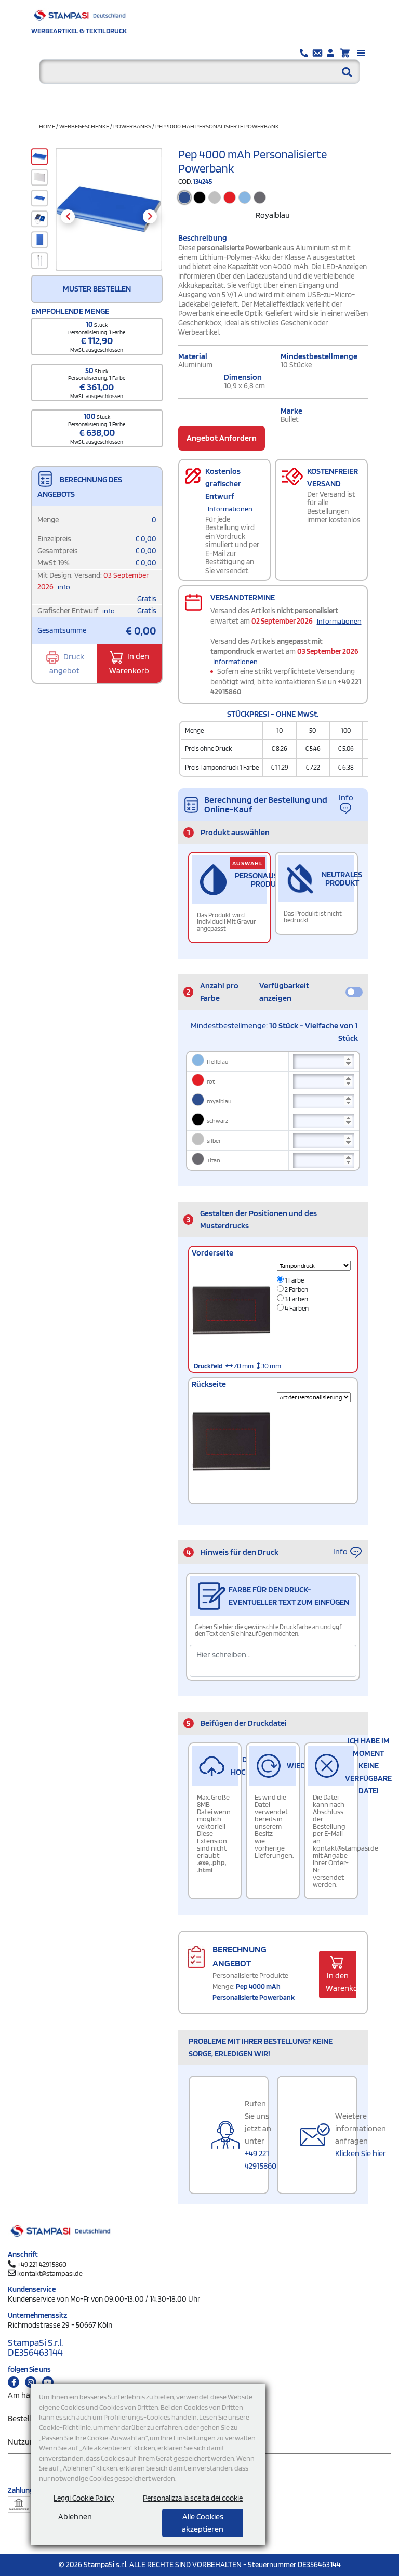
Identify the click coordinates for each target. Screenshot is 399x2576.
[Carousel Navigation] (109, 216)
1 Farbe (294, 1280)
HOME (47, 126)
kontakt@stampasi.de (50, 2273)
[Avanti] (150, 216)
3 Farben (296, 1299)
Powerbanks (132, 126)
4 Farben (296, 1308)
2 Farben (296, 1290)
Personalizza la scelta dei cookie (193, 2498)
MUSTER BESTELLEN (97, 289)
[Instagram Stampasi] (31, 2382)
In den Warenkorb (129, 664)
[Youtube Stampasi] (48, 2382)
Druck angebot (67, 664)
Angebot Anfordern (222, 438)
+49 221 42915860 (42, 2264)
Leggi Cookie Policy (84, 2498)
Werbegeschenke (84, 126)
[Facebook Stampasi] (14, 2382)
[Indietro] (68, 216)
